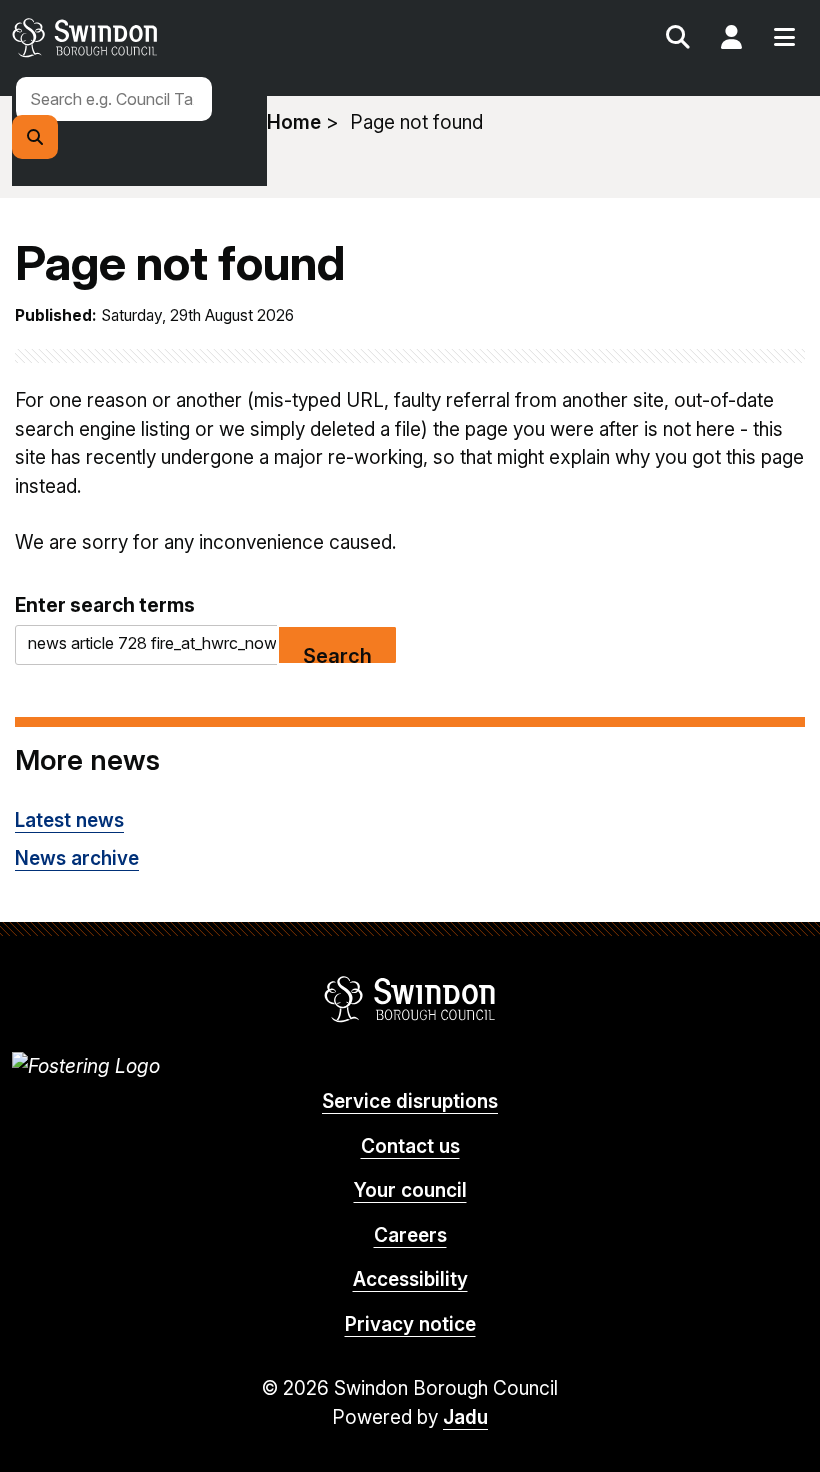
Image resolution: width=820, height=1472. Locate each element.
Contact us (410, 1146)
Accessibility (410, 1279)
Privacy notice (410, 1324)
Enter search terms (105, 605)
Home (294, 122)
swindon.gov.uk (207, 37)
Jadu (465, 1417)
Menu (784, 40)
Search (678, 40)
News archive (77, 858)
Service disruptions (410, 1101)
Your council (410, 1190)
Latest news (69, 820)
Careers (410, 1235)
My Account (731, 40)
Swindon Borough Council (410, 999)
